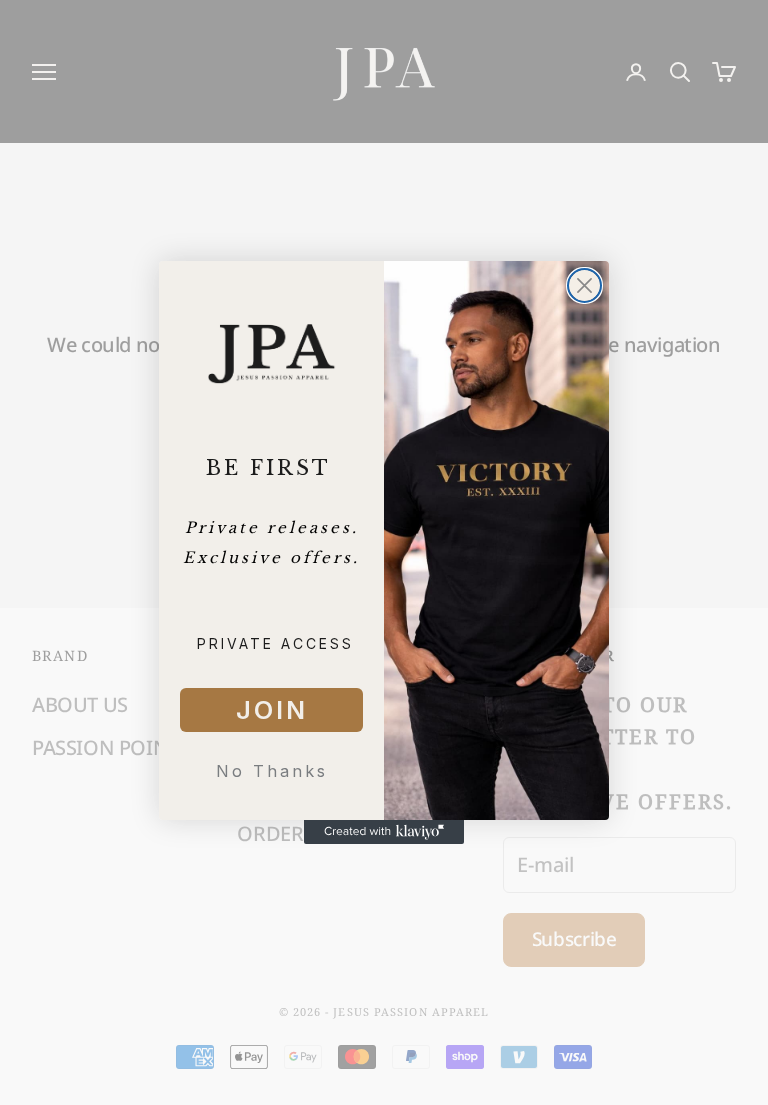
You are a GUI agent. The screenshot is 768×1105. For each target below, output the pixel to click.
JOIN (272, 710)
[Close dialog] (584, 285)
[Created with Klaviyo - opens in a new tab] (384, 832)
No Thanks (272, 771)
